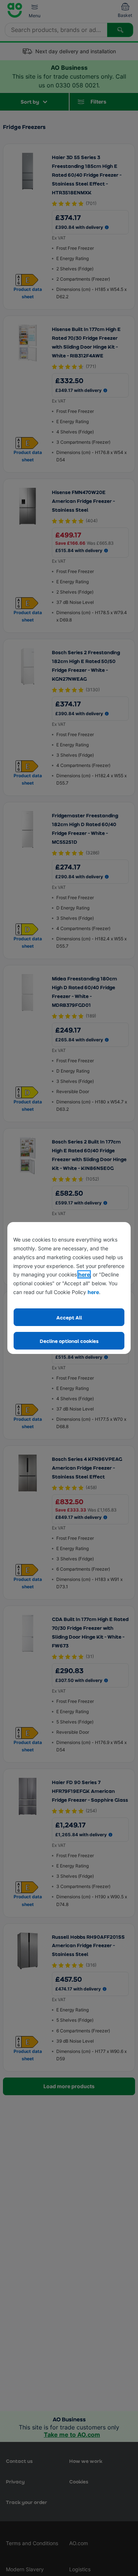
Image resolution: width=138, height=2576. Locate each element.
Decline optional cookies (69, 1341)
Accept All (69, 1317)
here (84, 1274)
